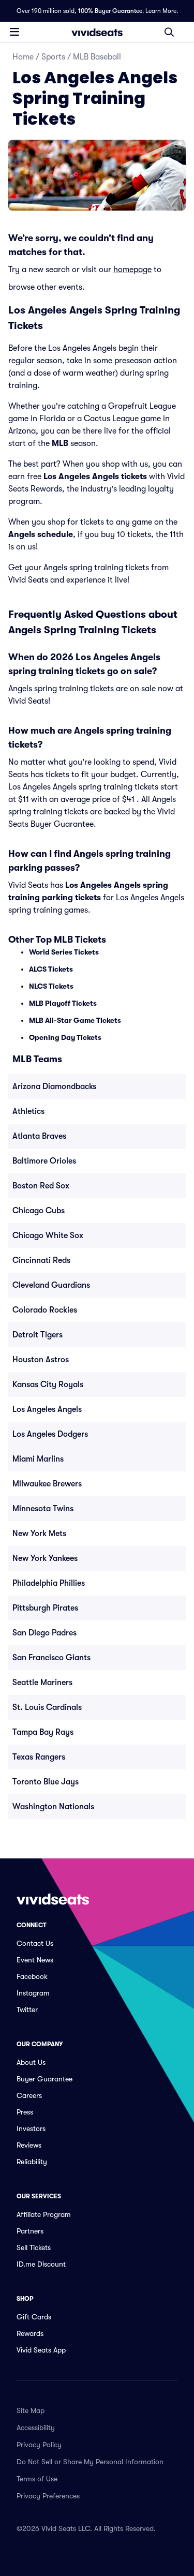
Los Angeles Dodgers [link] (50, 1434)
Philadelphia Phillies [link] (49, 1583)
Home (23, 57)
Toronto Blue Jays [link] (46, 1782)
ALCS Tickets (51, 969)
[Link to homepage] (97, 32)
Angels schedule (41, 534)
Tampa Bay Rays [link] (43, 1732)
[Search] (169, 32)
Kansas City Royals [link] (48, 1384)
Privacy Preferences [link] (48, 2496)
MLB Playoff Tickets (63, 1003)
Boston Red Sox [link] (41, 1186)
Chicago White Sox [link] (48, 1235)
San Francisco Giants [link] (51, 1658)
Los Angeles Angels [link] (47, 1409)
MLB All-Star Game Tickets (75, 1020)
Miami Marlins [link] (38, 1459)
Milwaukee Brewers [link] (47, 1484)
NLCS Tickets (51, 986)
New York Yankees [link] (45, 1558)
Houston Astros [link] (41, 1360)
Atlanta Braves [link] (39, 1136)
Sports (53, 57)
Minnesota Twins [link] (43, 1509)
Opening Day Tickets (65, 1037)
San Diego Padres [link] (44, 1633)
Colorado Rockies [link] (45, 1310)
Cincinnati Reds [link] (41, 1260)
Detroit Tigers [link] (38, 1335)
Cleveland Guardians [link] (51, 1285)
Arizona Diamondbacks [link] (54, 1086)
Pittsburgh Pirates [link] (45, 1608)
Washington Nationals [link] (53, 1807)
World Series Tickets (64, 952)
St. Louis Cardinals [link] (47, 1707)
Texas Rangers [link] (39, 1757)
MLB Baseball (97, 57)
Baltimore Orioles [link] (44, 1161)
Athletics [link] (28, 1111)
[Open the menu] (14, 32)
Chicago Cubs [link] (39, 1211)
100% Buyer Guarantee (110, 11)
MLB (60, 443)
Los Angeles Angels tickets (95, 477)
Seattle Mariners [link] (42, 1682)
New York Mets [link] (39, 1533)
